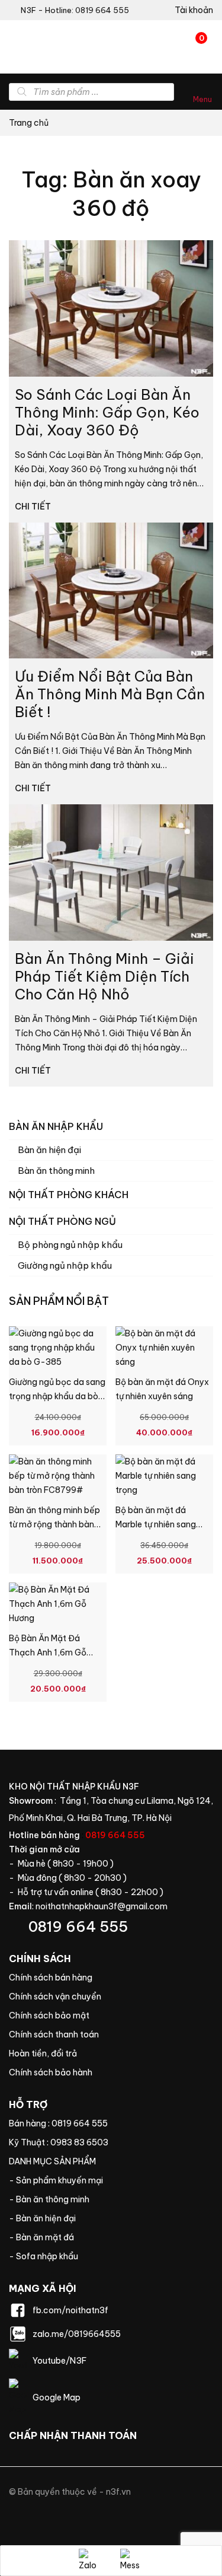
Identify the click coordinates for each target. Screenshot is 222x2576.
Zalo (91, 2561)
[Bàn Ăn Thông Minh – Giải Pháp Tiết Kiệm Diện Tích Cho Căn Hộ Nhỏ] (111, 873)
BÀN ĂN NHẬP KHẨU (56, 1126)
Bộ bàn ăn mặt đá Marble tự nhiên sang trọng (156, 1524)
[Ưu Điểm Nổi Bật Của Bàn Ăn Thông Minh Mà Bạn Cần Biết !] (111, 591)
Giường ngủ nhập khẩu (65, 1265)
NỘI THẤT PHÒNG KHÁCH (69, 1195)
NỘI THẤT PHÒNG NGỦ (62, 1221)
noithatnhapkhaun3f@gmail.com (102, 1906)
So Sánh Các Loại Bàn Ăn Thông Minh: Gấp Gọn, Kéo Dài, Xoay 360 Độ (107, 412)
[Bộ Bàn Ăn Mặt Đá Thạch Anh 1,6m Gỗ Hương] (58, 1604)
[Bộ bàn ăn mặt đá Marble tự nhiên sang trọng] (164, 1476)
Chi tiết (34, 507)
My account (190, 10)
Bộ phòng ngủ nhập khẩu (70, 1245)
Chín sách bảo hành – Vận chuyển (111, 1997)
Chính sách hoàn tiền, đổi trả (111, 2053)
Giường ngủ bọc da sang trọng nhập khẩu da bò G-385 (57, 1396)
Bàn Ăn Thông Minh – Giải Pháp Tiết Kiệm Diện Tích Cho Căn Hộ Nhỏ (104, 976)
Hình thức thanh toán (111, 2034)
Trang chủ (29, 123)
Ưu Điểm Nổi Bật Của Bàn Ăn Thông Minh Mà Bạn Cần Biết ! (110, 694)
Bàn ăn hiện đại (49, 1150)
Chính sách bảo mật (111, 2015)
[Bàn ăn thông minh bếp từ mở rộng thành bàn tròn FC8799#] (58, 1476)
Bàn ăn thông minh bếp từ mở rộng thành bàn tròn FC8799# (54, 1524)
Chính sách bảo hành (111, 2072)
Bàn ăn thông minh (56, 1171)
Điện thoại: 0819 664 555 (111, 1927)
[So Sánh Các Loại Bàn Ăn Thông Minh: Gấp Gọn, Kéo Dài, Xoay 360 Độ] (111, 308)
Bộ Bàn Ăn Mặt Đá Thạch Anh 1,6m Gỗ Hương (48, 1652)
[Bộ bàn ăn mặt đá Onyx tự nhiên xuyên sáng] (164, 1348)
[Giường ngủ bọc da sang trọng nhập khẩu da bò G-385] (58, 1348)
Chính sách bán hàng (111, 1978)
